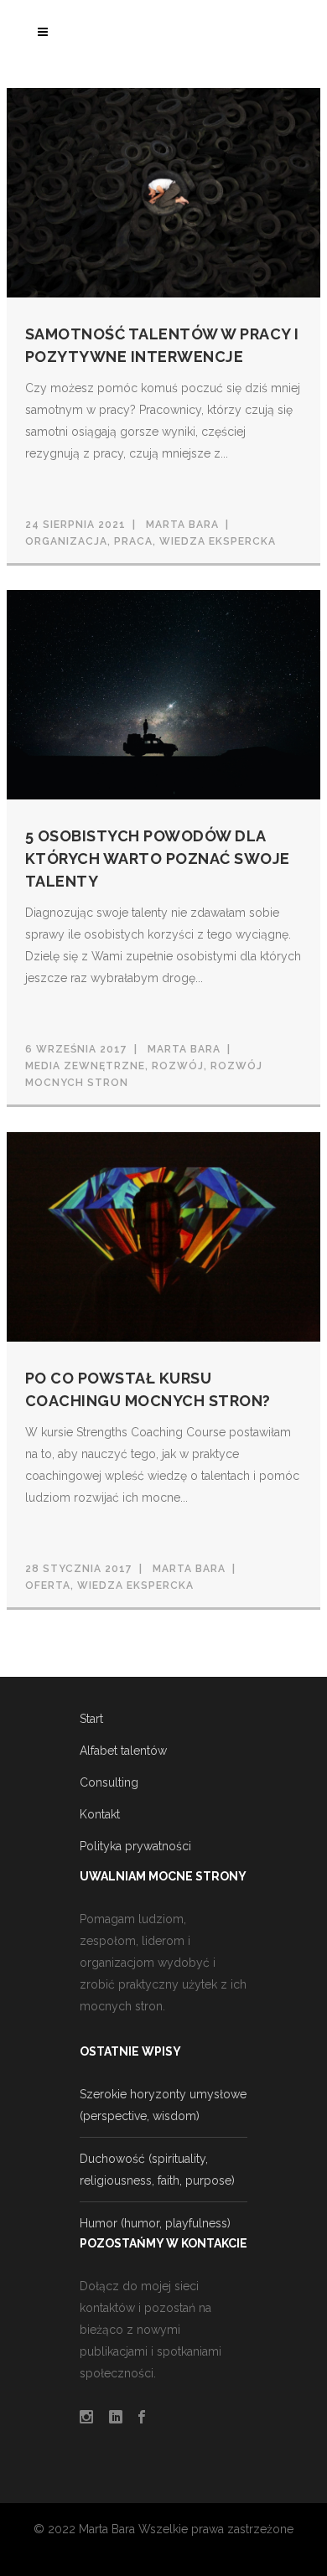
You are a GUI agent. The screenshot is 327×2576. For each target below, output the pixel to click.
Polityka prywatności (135, 1846)
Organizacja (66, 541)
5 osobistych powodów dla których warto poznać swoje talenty (158, 859)
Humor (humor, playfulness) (155, 2223)
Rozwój (178, 1066)
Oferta (48, 1585)
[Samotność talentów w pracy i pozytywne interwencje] (163, 191)
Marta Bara (182, 525)
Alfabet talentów (123, 1751)
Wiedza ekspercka (218, 541)
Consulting (109, 1782)
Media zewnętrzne (85, 1066)
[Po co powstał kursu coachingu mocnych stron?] (163, 1235)
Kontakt (100, 1814)
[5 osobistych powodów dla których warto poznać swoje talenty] (163, 694)
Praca (133, 541)
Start (91, 1719)
